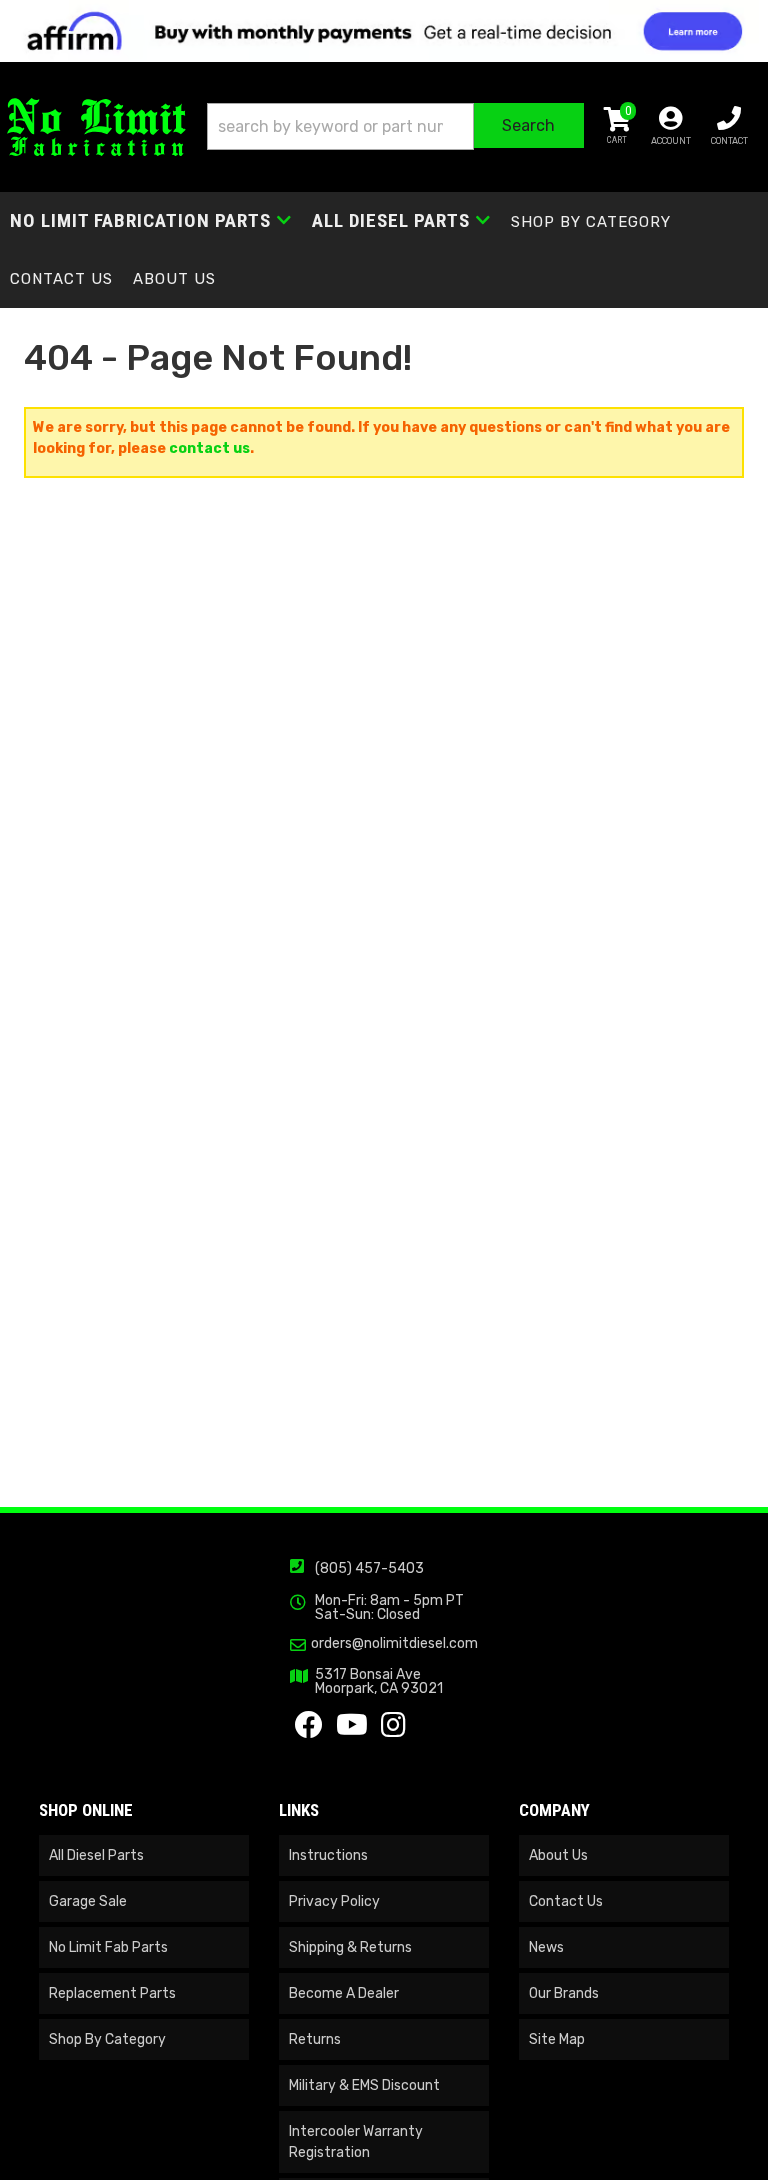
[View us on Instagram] (393, 1730)
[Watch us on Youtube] (352, 1730)
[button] (395, 126)
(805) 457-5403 (369, 1568)
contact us (209, 448)
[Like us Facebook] (309, 1730)
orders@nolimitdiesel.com (394, 1644)
